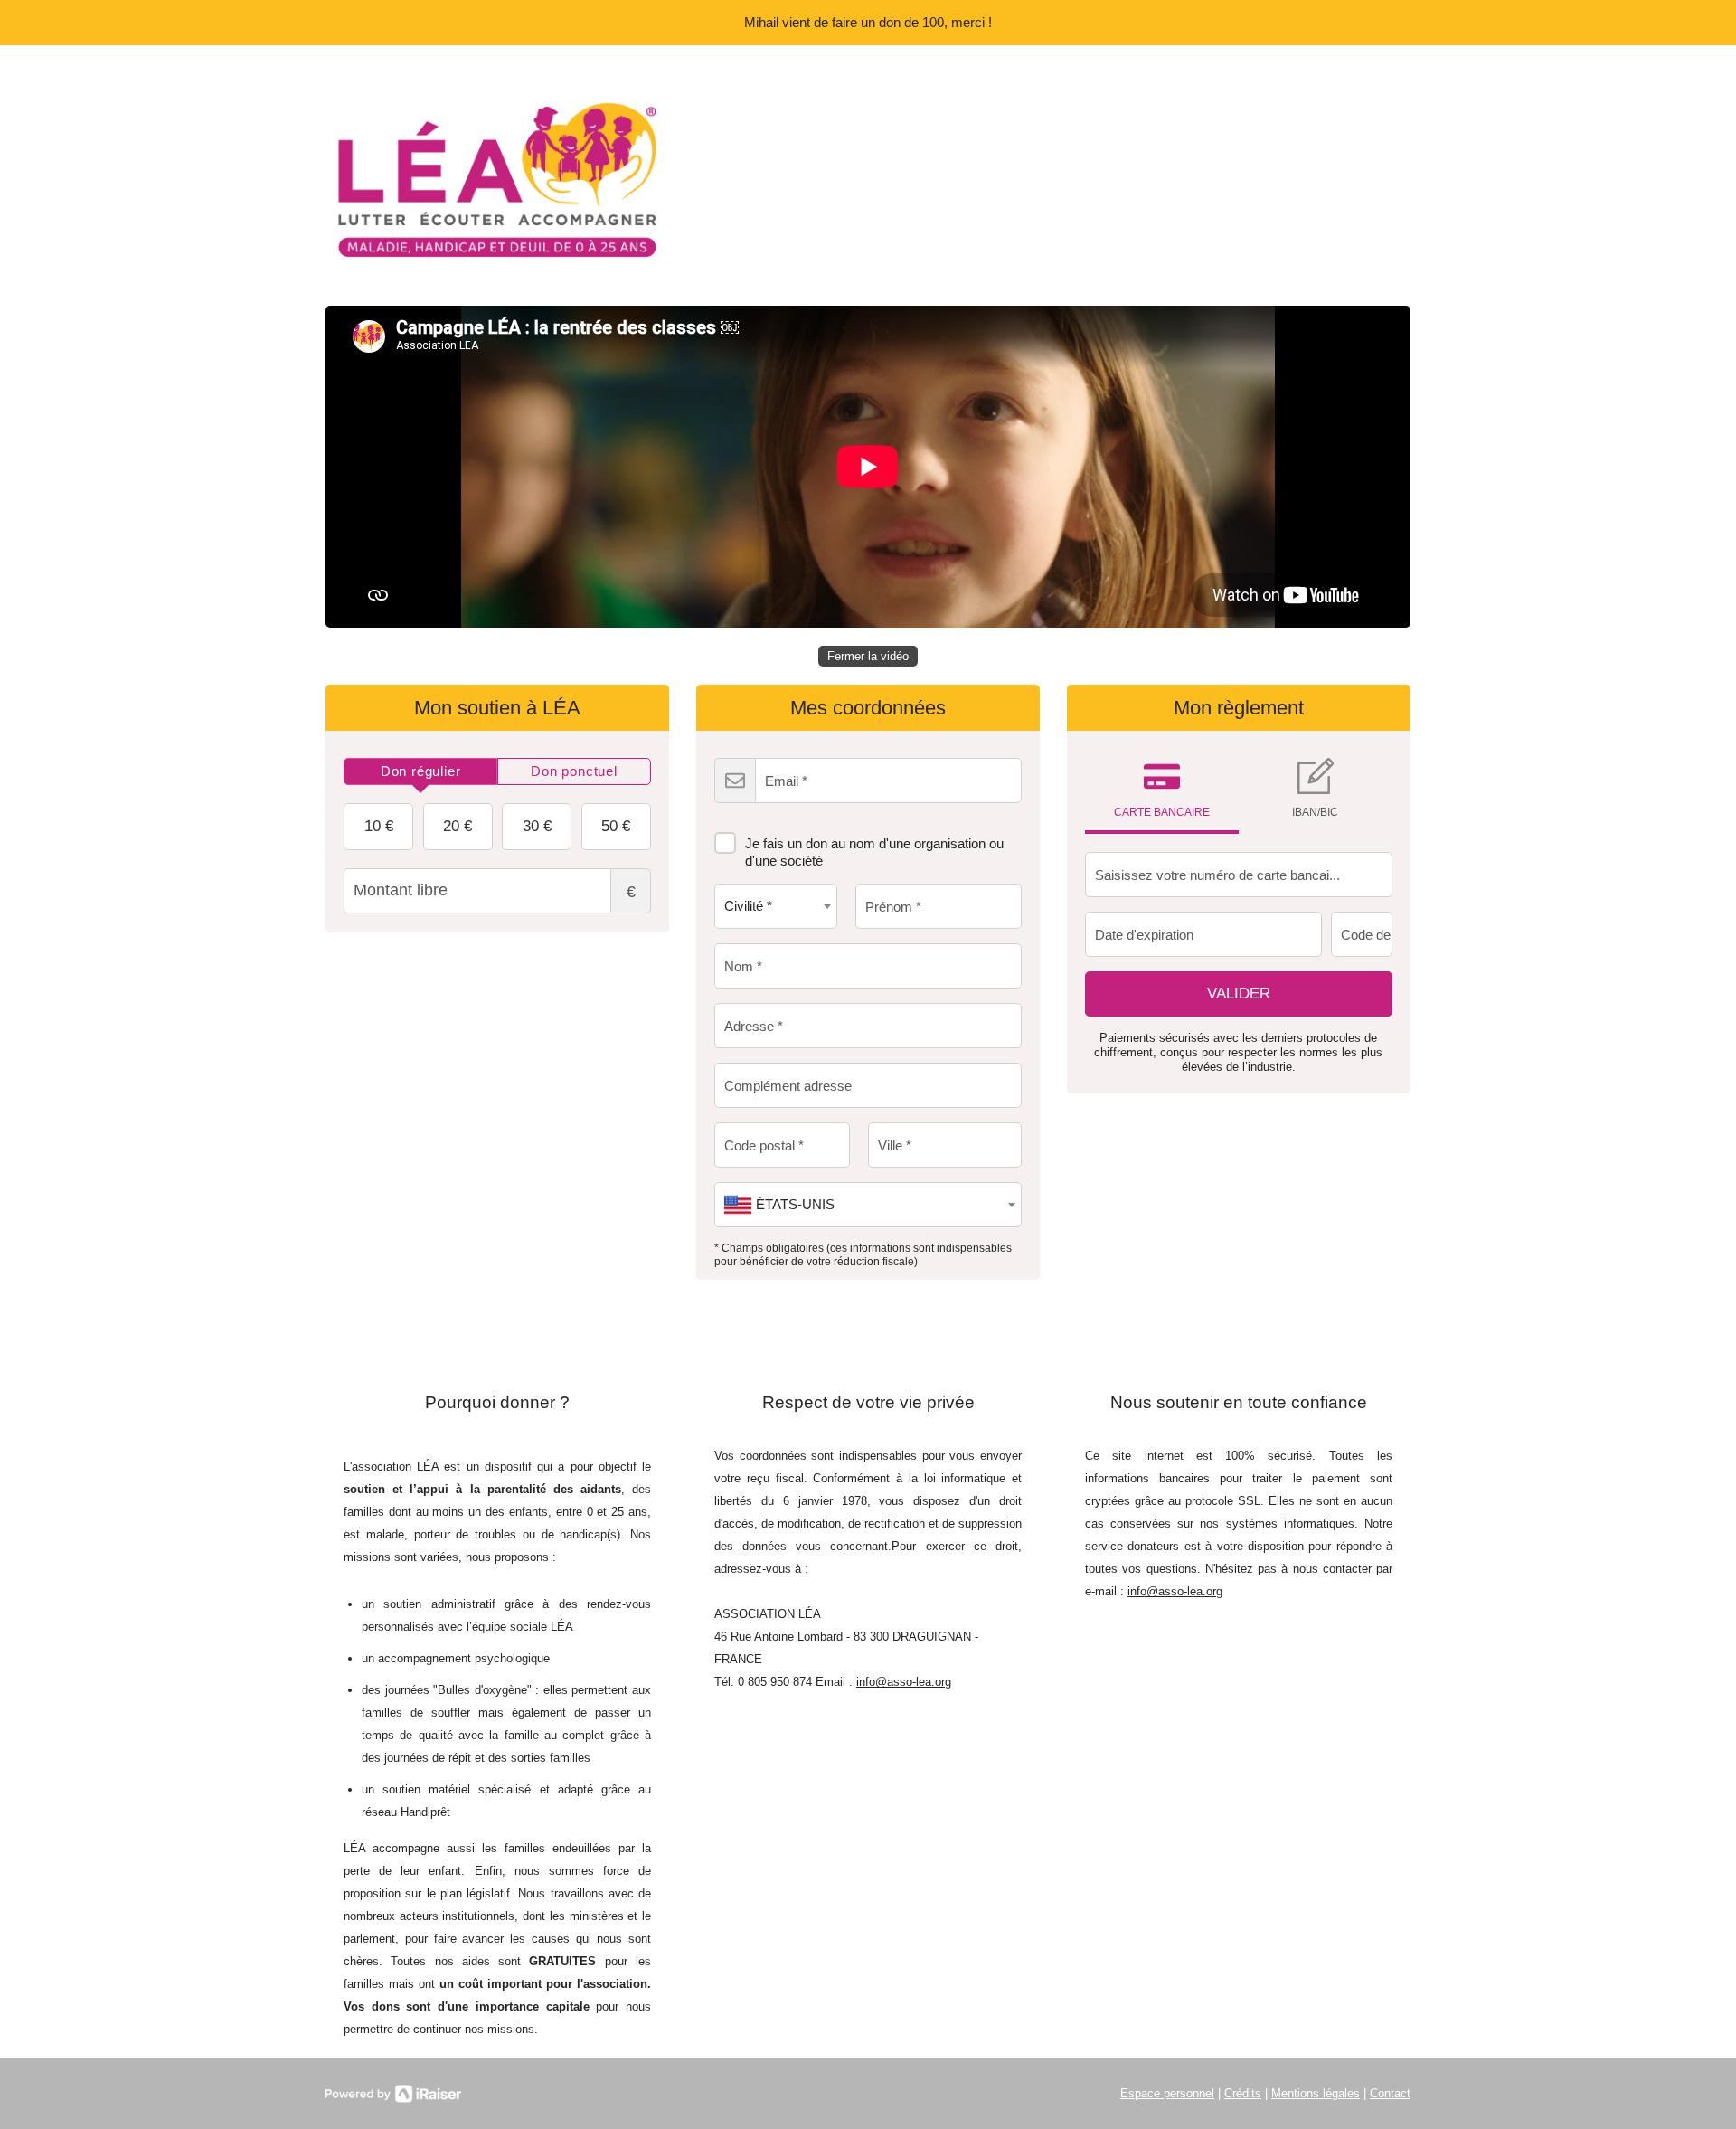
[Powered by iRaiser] (393, 2094)
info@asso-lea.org (904, 1682)
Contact (1390, 2093)
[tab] (420, 771)
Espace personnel (1167, 2093)
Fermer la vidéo (868, 656)
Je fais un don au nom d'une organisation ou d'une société (874, 852)
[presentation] (420, 771)
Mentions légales (1316, 2093)
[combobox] (776, 906)
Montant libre (631, 892)
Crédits (1243, 2093)
